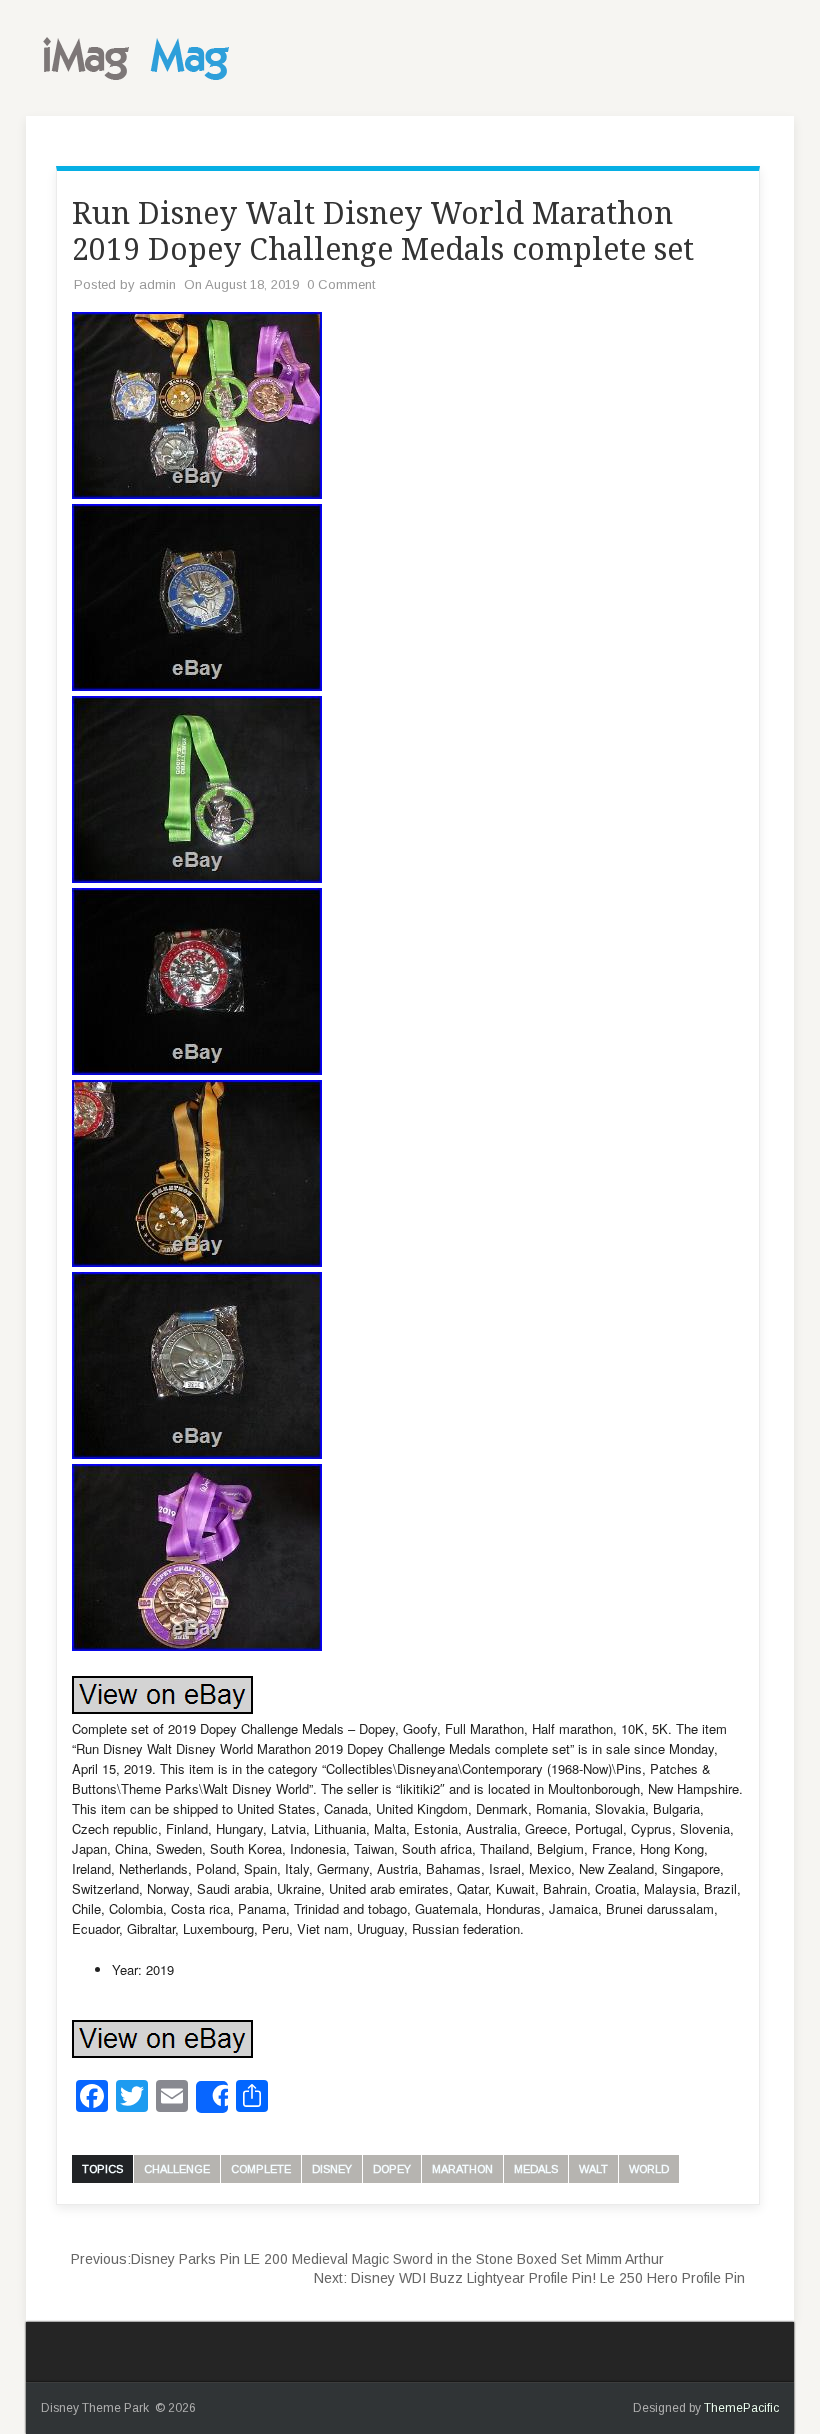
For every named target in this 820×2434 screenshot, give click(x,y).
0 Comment (341, 284)
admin (157, 284)
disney (332, 2169)
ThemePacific (741, 2408)
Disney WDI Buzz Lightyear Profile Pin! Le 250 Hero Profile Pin (529, 2278)
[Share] (212, 2097)
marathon (462, 2169)
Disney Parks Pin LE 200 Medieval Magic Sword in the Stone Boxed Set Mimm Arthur (367, 2259)
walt (593, 2169)
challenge (177, 2169)
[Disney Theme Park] (141, 86)
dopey (392, 2169)
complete (261, 2169)
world (649, 2169)
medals (536, 2169)
